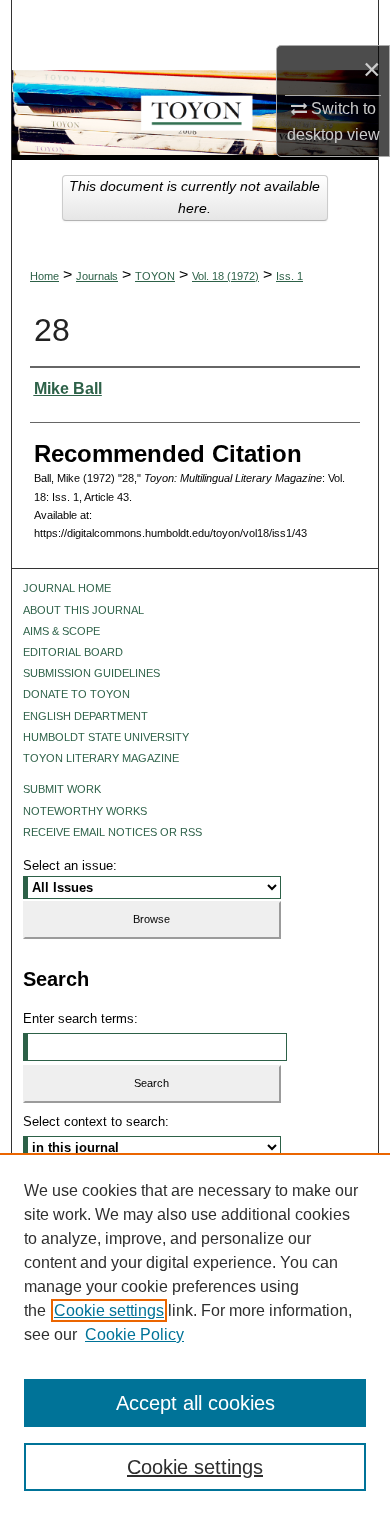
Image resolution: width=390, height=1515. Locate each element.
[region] (195, 1334)
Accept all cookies (195, 1403)
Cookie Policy (134, 1334)
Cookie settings (109, 1310)
